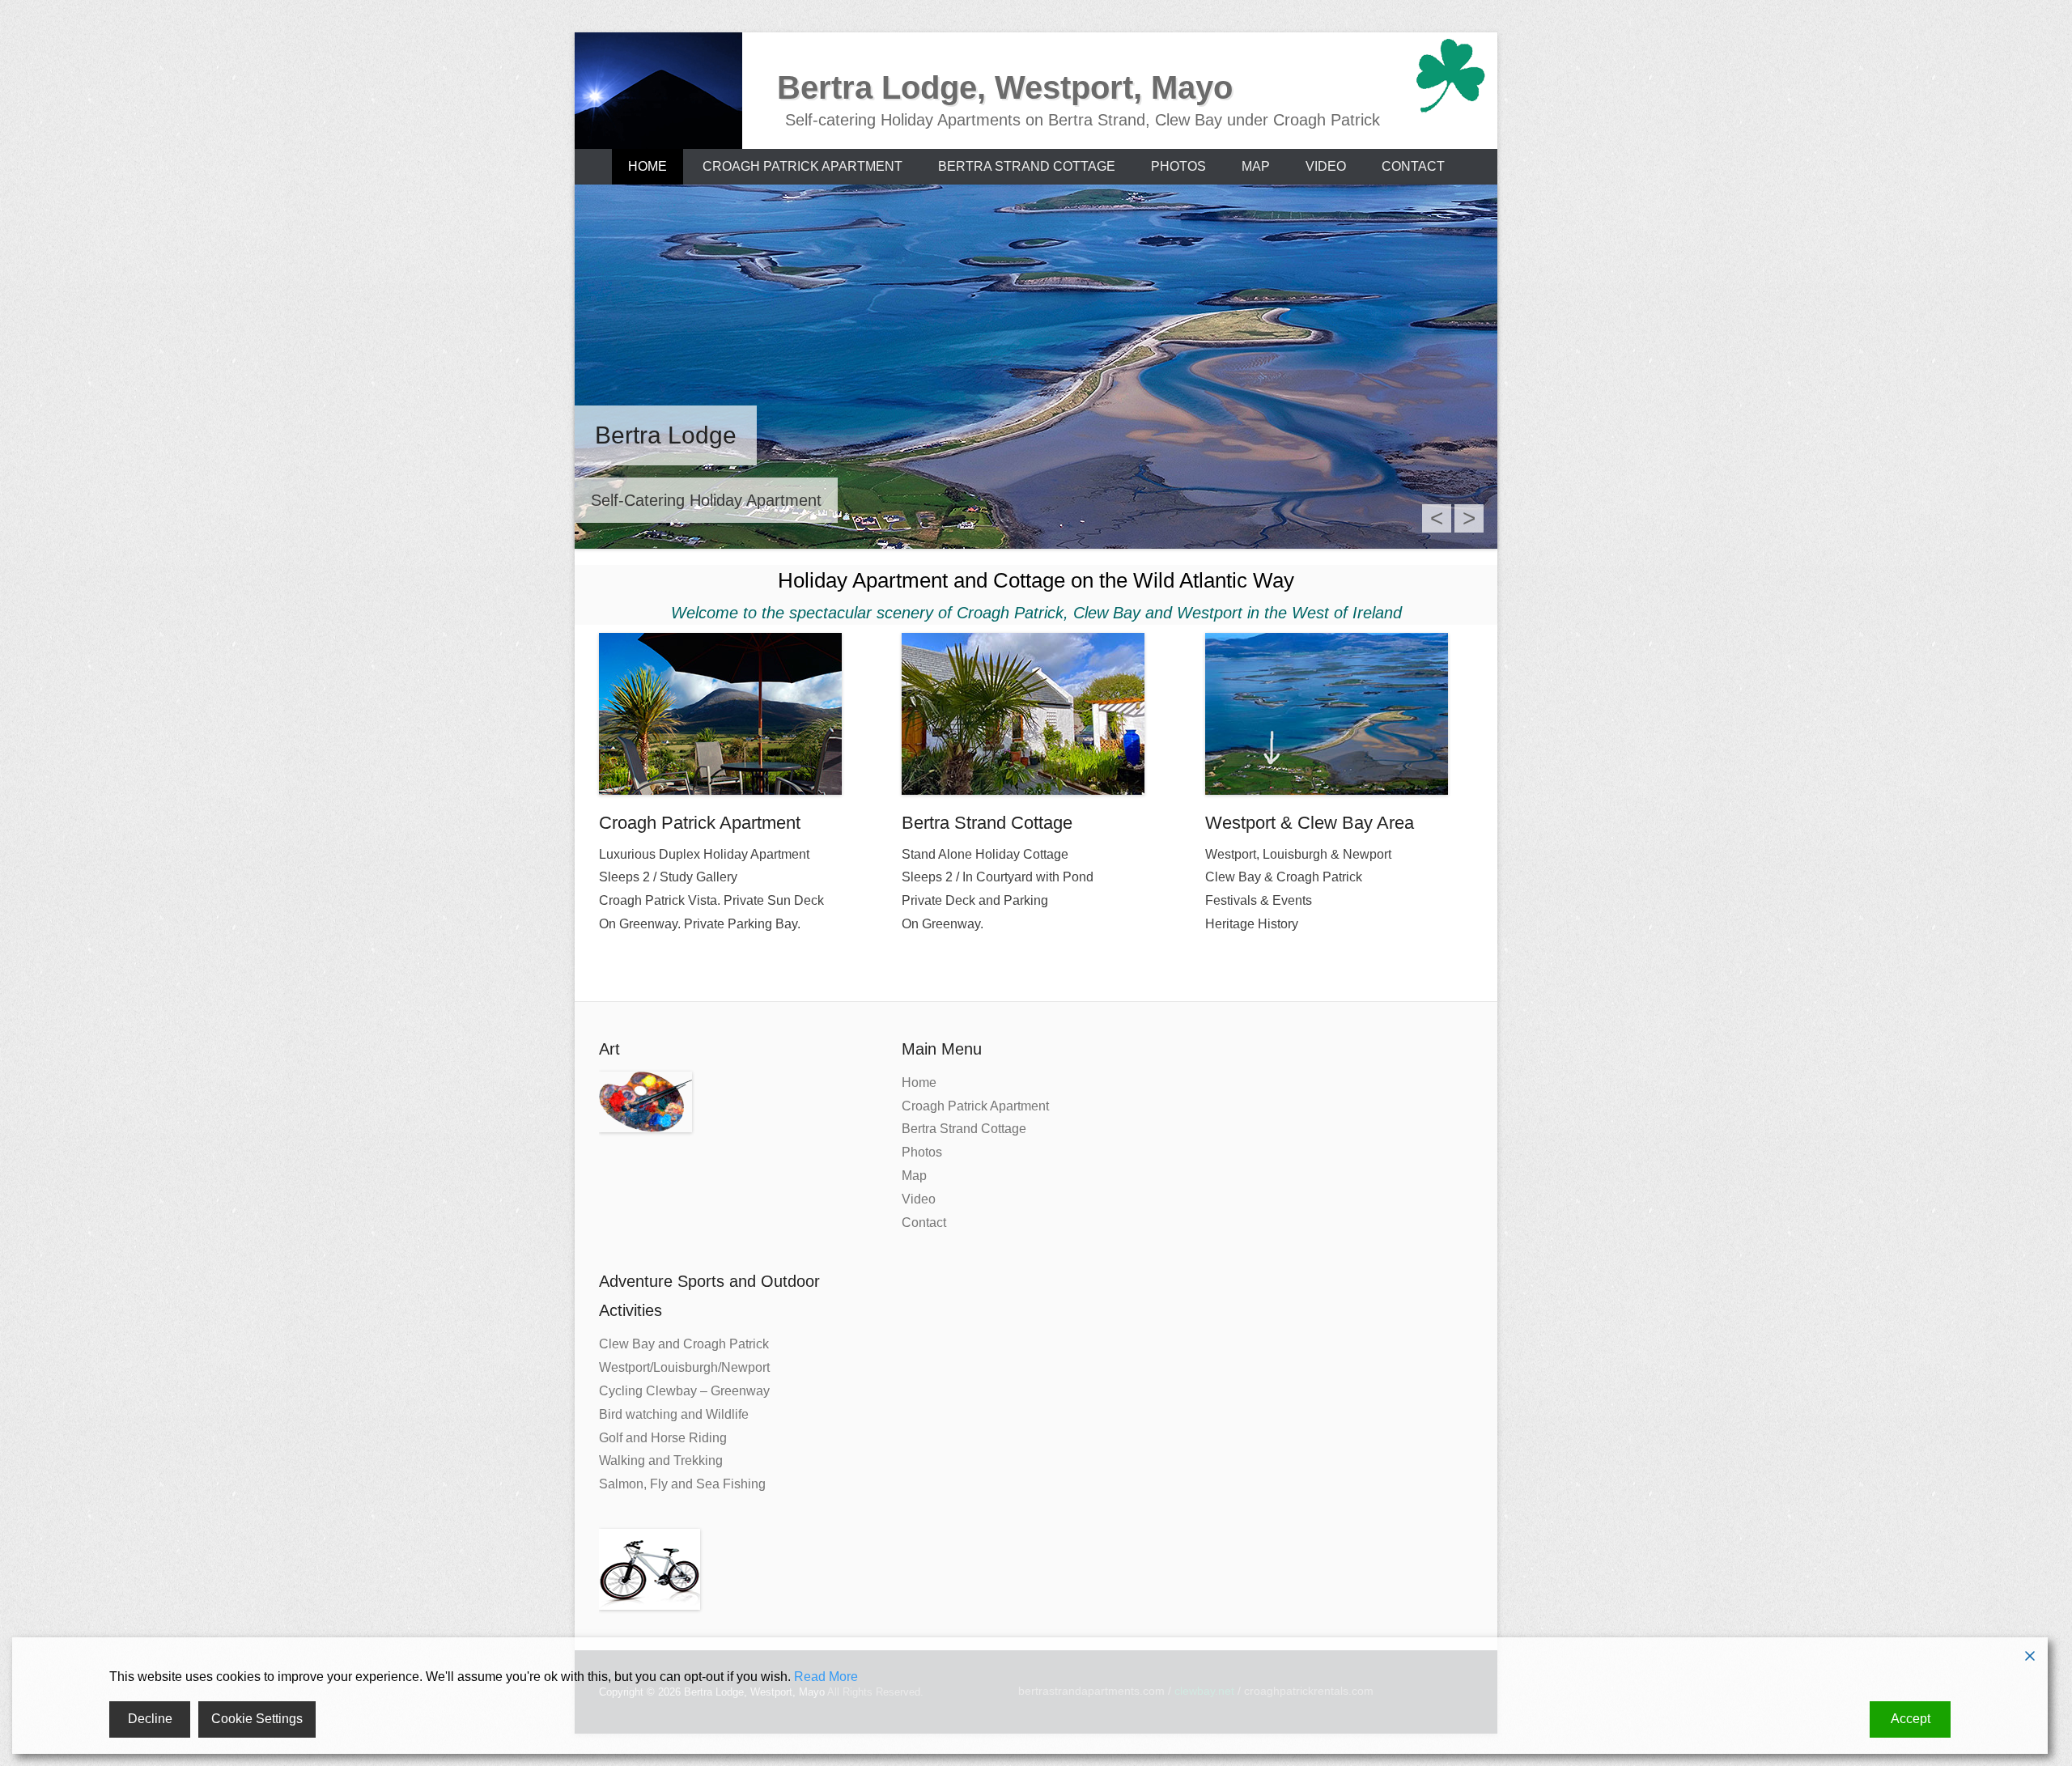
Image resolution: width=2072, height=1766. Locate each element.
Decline (150, 1719)
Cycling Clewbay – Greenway (684, 1391)
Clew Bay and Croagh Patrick (684, 1344)
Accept (1911, 1719)
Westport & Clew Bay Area (1310, 823)
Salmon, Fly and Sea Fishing (682, 1484)
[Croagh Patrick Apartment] (733, 714)
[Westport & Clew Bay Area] (1339, 714)
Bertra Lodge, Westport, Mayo (1005, 87)
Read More (826, 1677)
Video (1326, 166)
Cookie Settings (257, 1719)
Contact (1413, 166)
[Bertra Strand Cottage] (1036, 714)
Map (1256, 166)
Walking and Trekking (661, 1460)
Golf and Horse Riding (663, 1438)
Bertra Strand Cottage (1027, 166)
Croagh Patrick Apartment (802, 166)
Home (647, 166)
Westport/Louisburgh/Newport (684, 1367)
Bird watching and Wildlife (674, 1414)
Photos (1178, 166)
